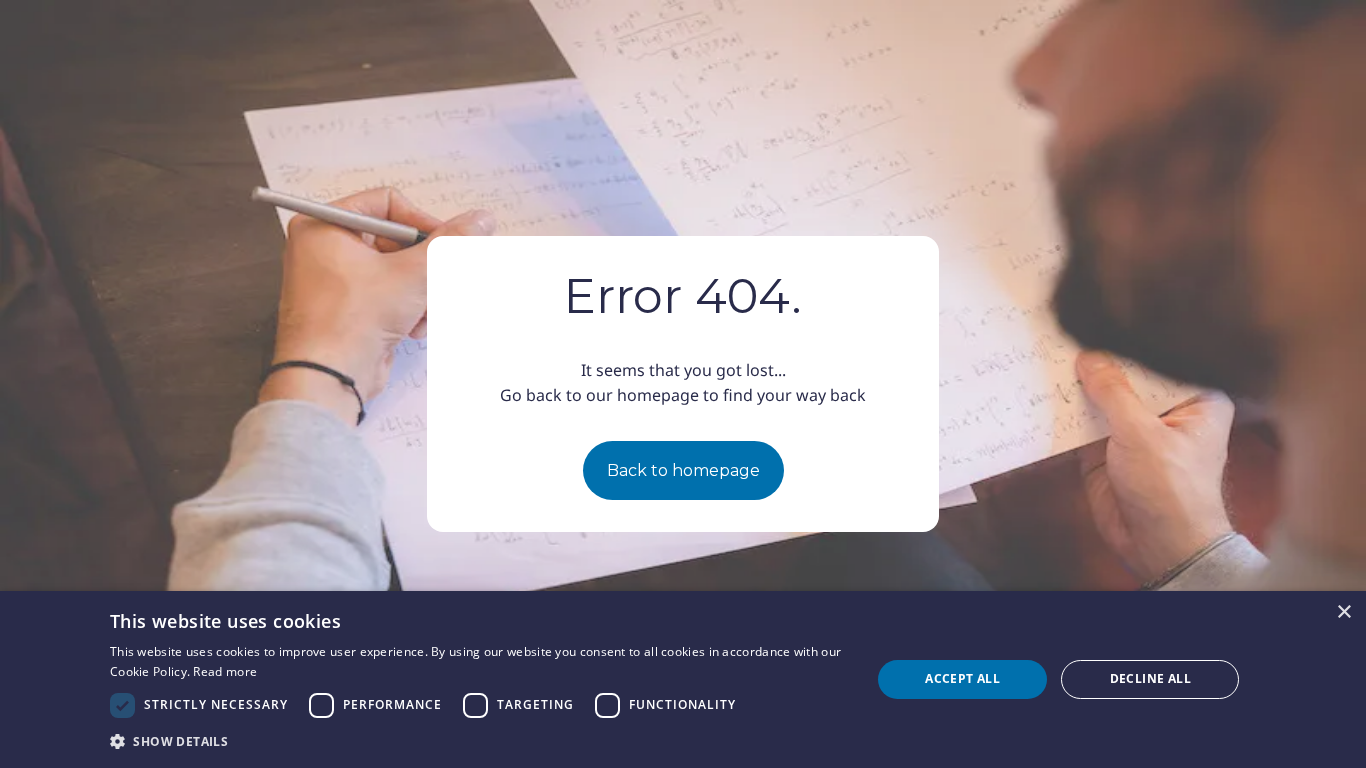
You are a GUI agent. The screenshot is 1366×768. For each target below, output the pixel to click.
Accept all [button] (962, 678)
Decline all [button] (1150, 678)
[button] (479, 741)
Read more (225, 671)
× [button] (1343, 612)
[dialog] (683, 679)
